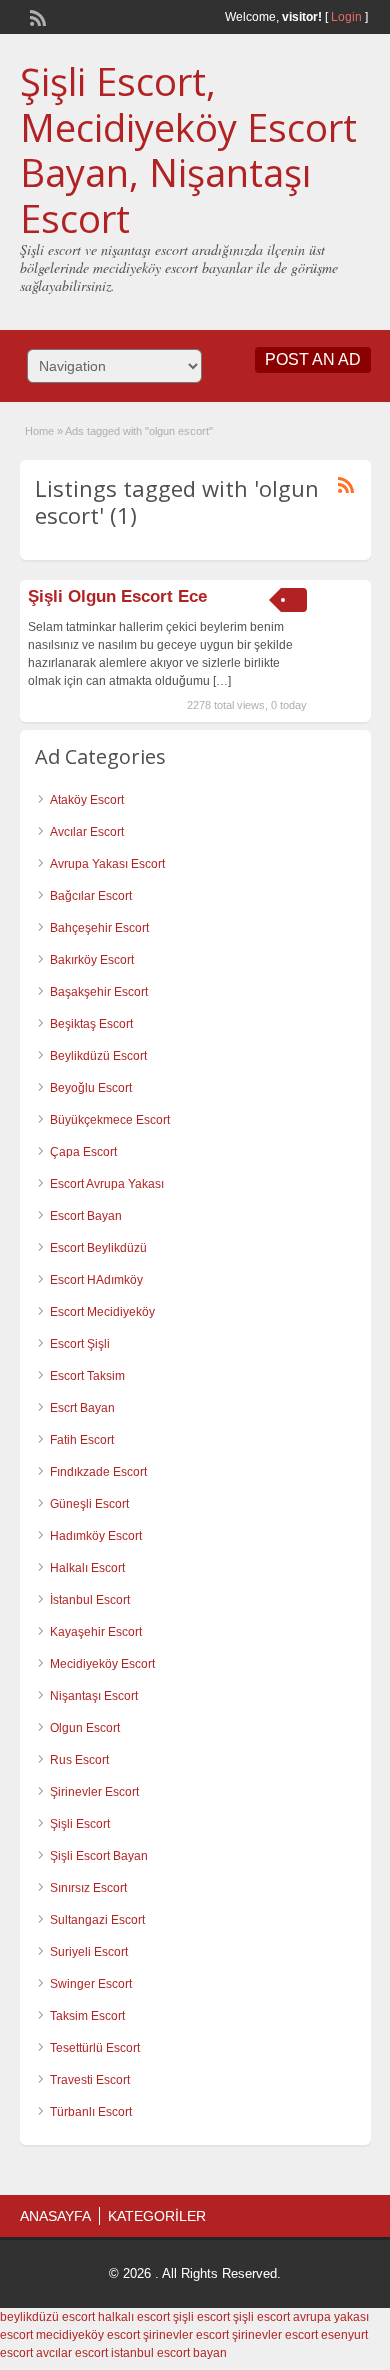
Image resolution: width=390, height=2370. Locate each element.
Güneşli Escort (89, 1504)
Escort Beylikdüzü (98, 1248)
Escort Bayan (86, 1216)
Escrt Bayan (82, 1408)
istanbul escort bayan (169, 2353)
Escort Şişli (80, 1344)
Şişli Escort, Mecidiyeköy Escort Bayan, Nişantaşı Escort (188, 149)
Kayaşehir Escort (96, 1632)
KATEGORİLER (157, 2216)
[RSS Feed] (36, 16)
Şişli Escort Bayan (99, 1856)
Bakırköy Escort (92, 960)
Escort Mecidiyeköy (102, 1312)
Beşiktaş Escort (91, 1024)
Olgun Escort (85, 1728)
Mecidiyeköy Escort (102, 1664)
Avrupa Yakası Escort (107, 864)
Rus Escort (79, 1760)
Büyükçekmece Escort (110, 1120)
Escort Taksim (87, 1376)
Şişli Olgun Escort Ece (117, 596)
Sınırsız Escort (88, 1888)
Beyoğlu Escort (91, 1088)
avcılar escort (72, 2353)
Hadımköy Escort (96, 1536)
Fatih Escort (82, 1440)
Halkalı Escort (87, 1568)
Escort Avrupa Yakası (107, 1184)
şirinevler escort (186, 2335)
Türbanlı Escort (91, 2112)
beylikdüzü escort (47, 2317)
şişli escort (201, 2317)
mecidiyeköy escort (88, 2335)
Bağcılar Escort (91, 896)
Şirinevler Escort (94, 1792)
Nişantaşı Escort (94, 1696)
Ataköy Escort (87, 800)
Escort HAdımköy (96, 1280)
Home (39, 431)
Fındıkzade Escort (98, 1472)
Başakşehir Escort (99, 992)
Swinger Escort (91, 1984)
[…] (222, 681)
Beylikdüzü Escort (98, 1056)
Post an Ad (313, 359)
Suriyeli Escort (89, 1952)
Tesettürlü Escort (95, 2048)
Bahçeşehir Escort (99, 928)
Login (346, 17)
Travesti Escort (90, 2080)
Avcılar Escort (87, 832)
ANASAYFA (55, 2216)
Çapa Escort (83, 1152)
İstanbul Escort (90, 1600)
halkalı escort (134, 2317)
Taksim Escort (87, 2016)
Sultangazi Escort (97, 1920)
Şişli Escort (80, 1824)
